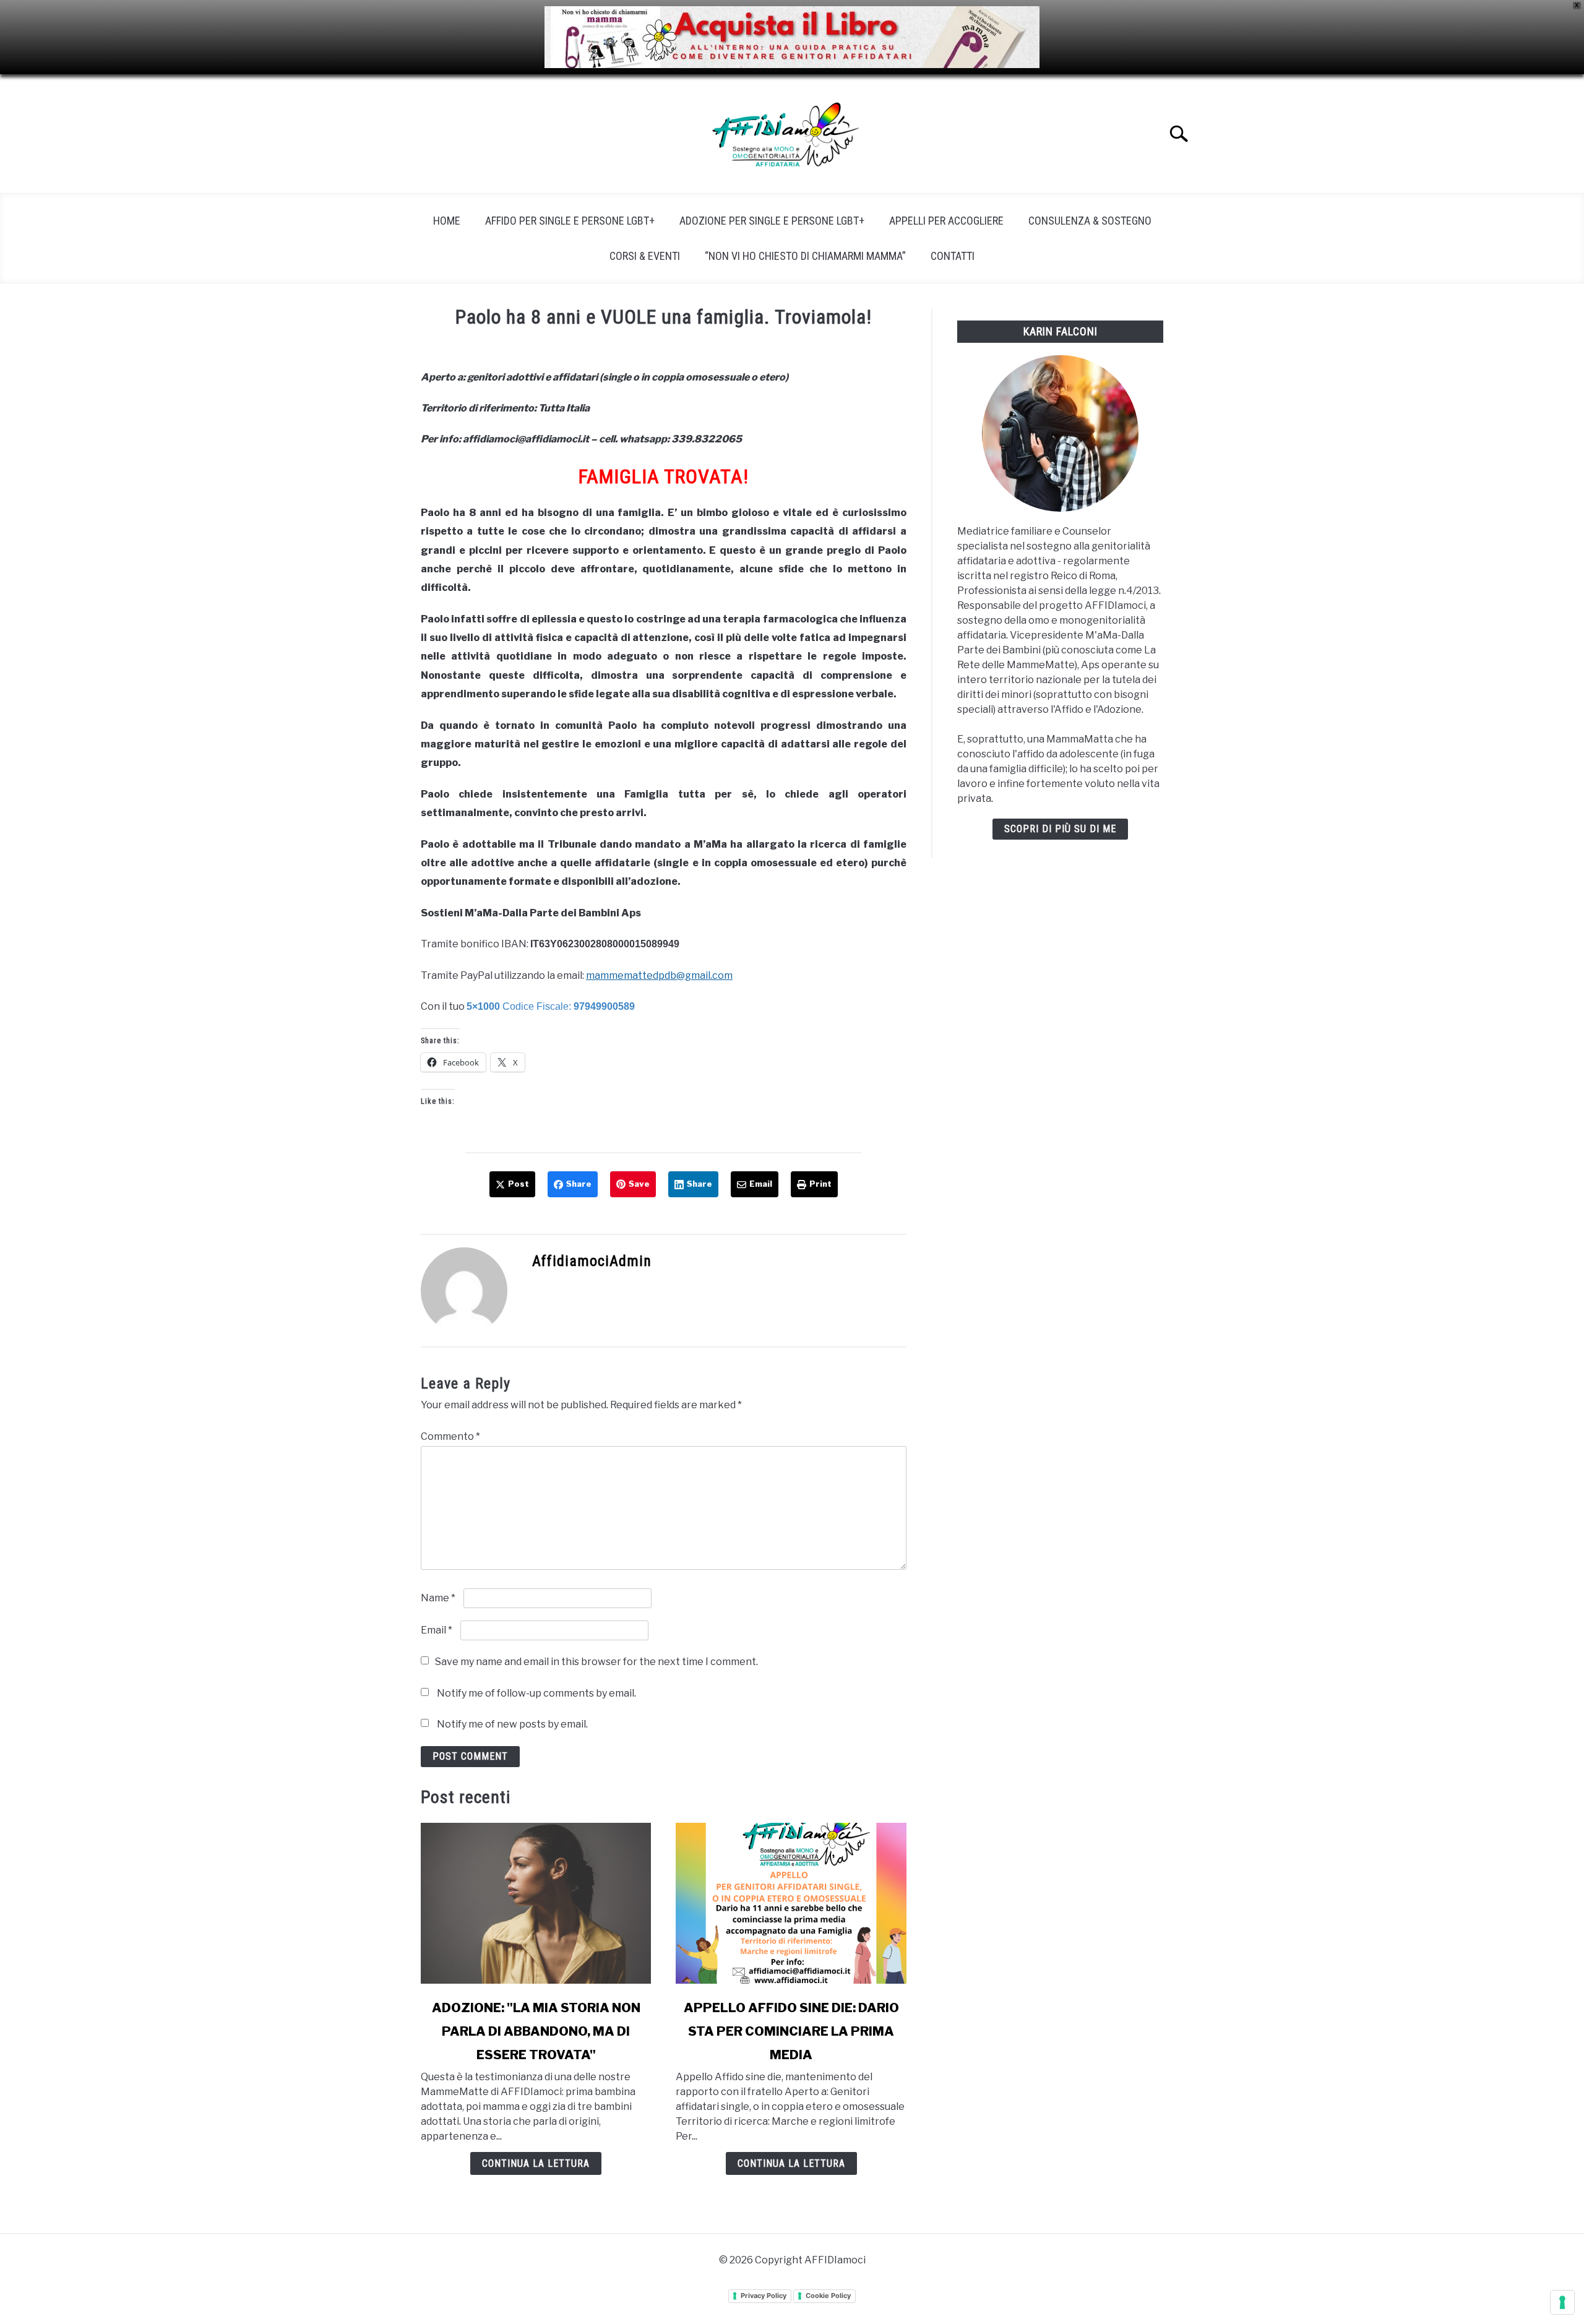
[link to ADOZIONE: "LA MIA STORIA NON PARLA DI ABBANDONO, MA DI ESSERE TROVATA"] (536, 1903)
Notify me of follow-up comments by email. (536, 1693)
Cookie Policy (828, 2296)
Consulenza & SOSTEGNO (1090, 221)
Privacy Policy (764, 2296)
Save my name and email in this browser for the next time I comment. (596, 1662)
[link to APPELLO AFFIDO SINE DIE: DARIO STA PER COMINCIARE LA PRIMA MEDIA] (791, 1903)
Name (438, 1598)
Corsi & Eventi (645, 256)
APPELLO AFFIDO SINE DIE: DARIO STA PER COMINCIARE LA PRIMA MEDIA (791, 2031)
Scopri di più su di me (1060, 829)
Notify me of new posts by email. (512, 1724)
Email (437, 1630)
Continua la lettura (536, 2163)
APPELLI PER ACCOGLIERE (946, 221)
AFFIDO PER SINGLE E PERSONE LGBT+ (570, 221)
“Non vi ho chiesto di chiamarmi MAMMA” (805, 256)
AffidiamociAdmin (592, 1261)
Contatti (953, 256)
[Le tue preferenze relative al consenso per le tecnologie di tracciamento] (1562, 2302)
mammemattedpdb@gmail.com (659, 975)
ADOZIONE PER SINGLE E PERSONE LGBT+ (772, 221)
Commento (450, 1436)
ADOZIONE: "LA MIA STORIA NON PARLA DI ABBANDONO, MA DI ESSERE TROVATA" (536, 2031)
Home (447, 221)
